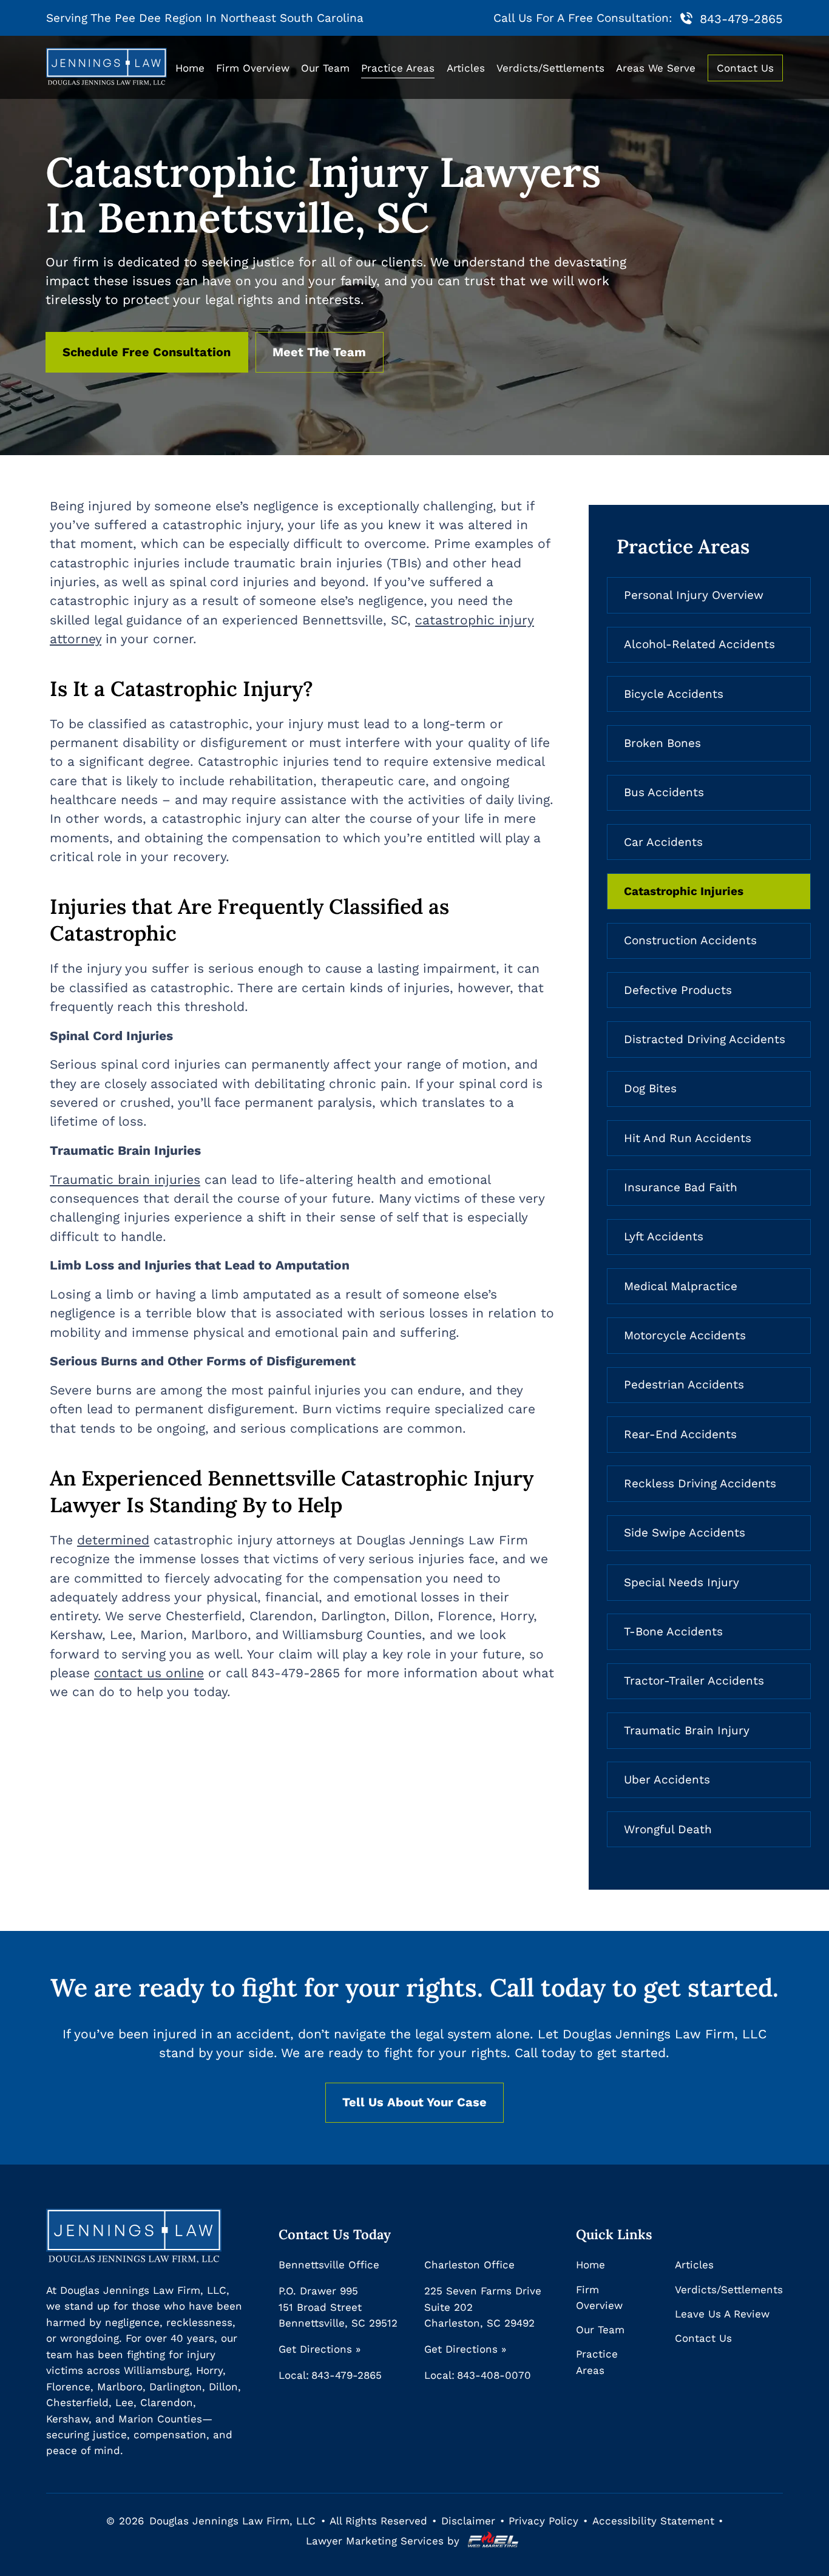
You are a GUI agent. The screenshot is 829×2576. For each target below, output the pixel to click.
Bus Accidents (664, 793)
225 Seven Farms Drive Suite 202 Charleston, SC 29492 (483, 2307)
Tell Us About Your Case (414, 2102)
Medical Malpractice (681, 1286)
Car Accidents (663, 842)
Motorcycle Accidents (685, 1336)
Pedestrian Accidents (684, 1385)
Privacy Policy (543, 2521)
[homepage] (106, 68)
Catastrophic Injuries (684, 891)
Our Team (325, 68)
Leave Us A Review (722, 2314)
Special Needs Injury (682, 1583)
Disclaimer (468, 2521)
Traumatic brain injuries (125, 1180)
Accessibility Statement (653, 2521)
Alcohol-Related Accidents (699, 644)
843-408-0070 (494, 2375)
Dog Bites (650, 1089)
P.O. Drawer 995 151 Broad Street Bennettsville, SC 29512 (338, 2307)
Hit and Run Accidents (688, 1138)
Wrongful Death (668, 1830)
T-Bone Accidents (673, 1632)
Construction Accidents (690, 941)
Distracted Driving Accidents (705, 1040)
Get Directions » (320, 2349)
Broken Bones (662, 743)
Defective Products (678, 990)
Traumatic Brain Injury (687, 1731)
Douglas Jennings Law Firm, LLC (232, 2521)
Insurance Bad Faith (681, 1188)
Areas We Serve (656, 68)
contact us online (149, 1673)
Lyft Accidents (664, 1237)
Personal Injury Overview (694, 595)
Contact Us (745, 68)
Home (190, 68)
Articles (466, 68)
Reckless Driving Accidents (700, 1484)
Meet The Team (319, 352)
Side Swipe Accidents (685, 1533)
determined (113, 1540)
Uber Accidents (667, 1780)
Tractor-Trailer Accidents (694, 1681)
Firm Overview (253, 68)
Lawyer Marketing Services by (384, 2541)
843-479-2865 (741, 19)
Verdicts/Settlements (550, 68)
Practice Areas (398, 68)
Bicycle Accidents (674, 694)
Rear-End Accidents (680, 1435)
